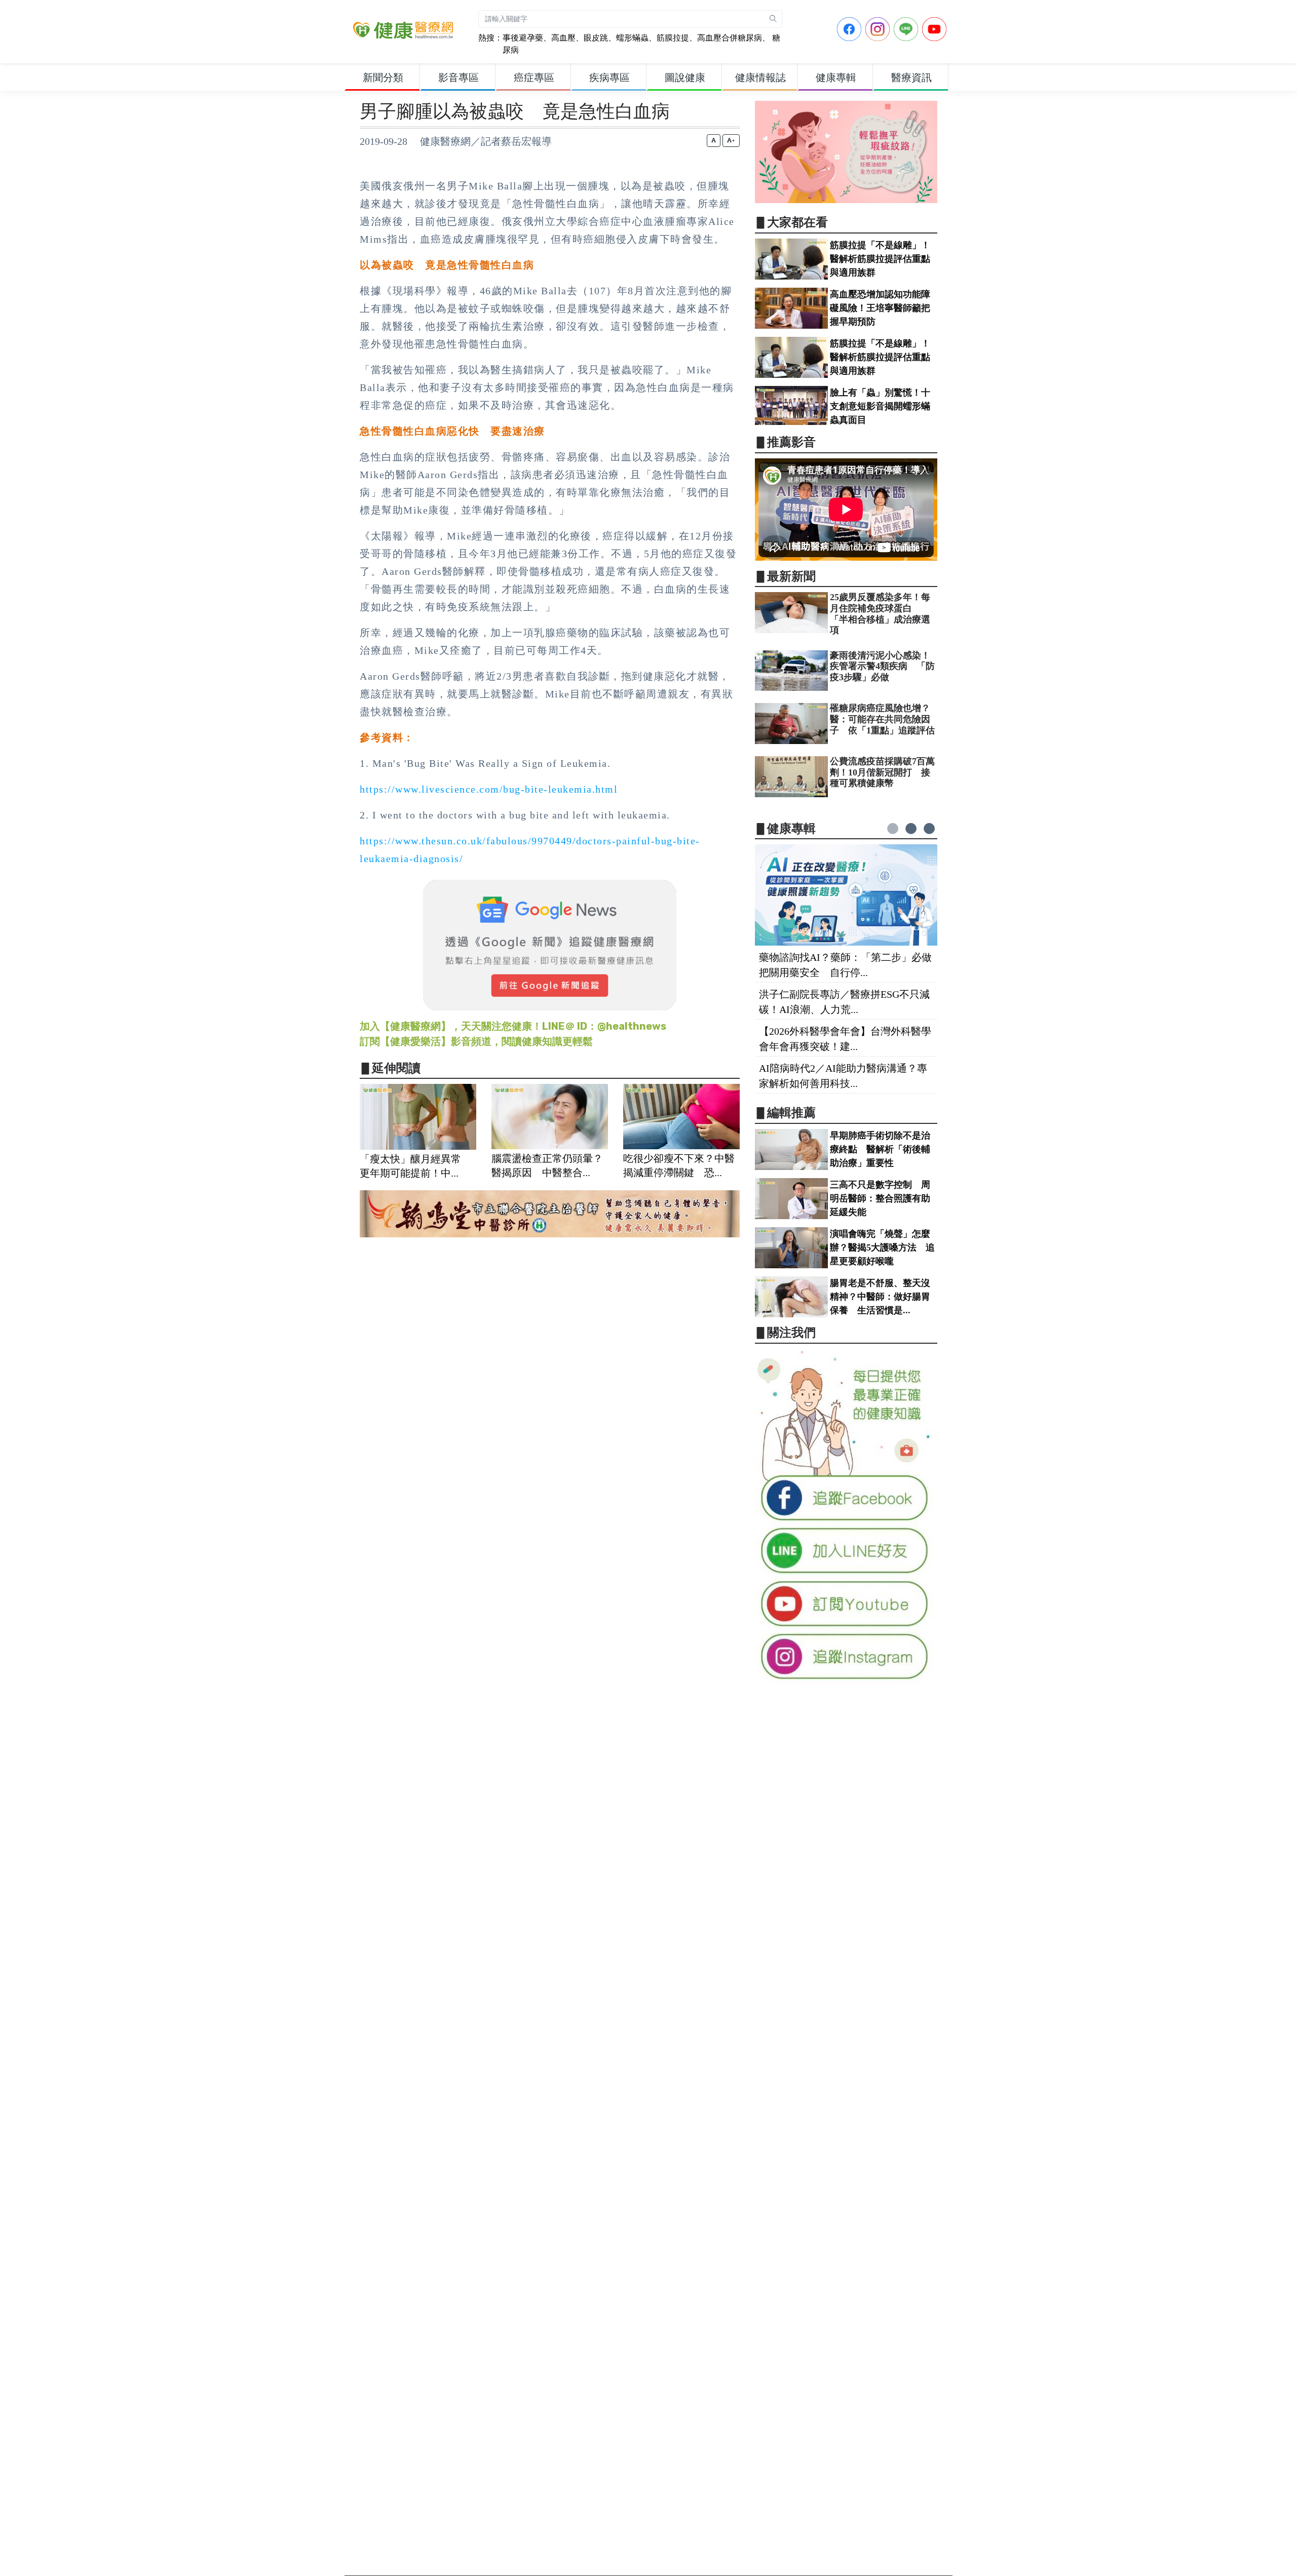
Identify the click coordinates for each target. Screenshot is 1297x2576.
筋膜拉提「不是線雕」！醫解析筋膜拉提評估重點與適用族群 (880, 259)
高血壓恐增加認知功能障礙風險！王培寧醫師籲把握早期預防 (880, 308)
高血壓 (563, 38)
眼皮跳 (596, 38)
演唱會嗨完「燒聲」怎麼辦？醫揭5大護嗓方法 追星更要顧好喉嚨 (882, 1247)
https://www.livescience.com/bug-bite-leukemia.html (489, 789)
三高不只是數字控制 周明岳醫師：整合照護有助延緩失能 (880, 1198)
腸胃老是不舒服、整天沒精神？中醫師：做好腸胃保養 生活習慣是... (880, 1297)
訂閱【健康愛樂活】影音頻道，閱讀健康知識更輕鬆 (476, 1041)
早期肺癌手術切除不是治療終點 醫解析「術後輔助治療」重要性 (880, 1149)
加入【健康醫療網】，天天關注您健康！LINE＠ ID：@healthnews (513, 1026)
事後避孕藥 (523, 38)
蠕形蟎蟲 (632, 38)
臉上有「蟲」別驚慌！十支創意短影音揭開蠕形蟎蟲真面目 (880, 406)
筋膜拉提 (673, 38)
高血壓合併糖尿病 (730, 38)
